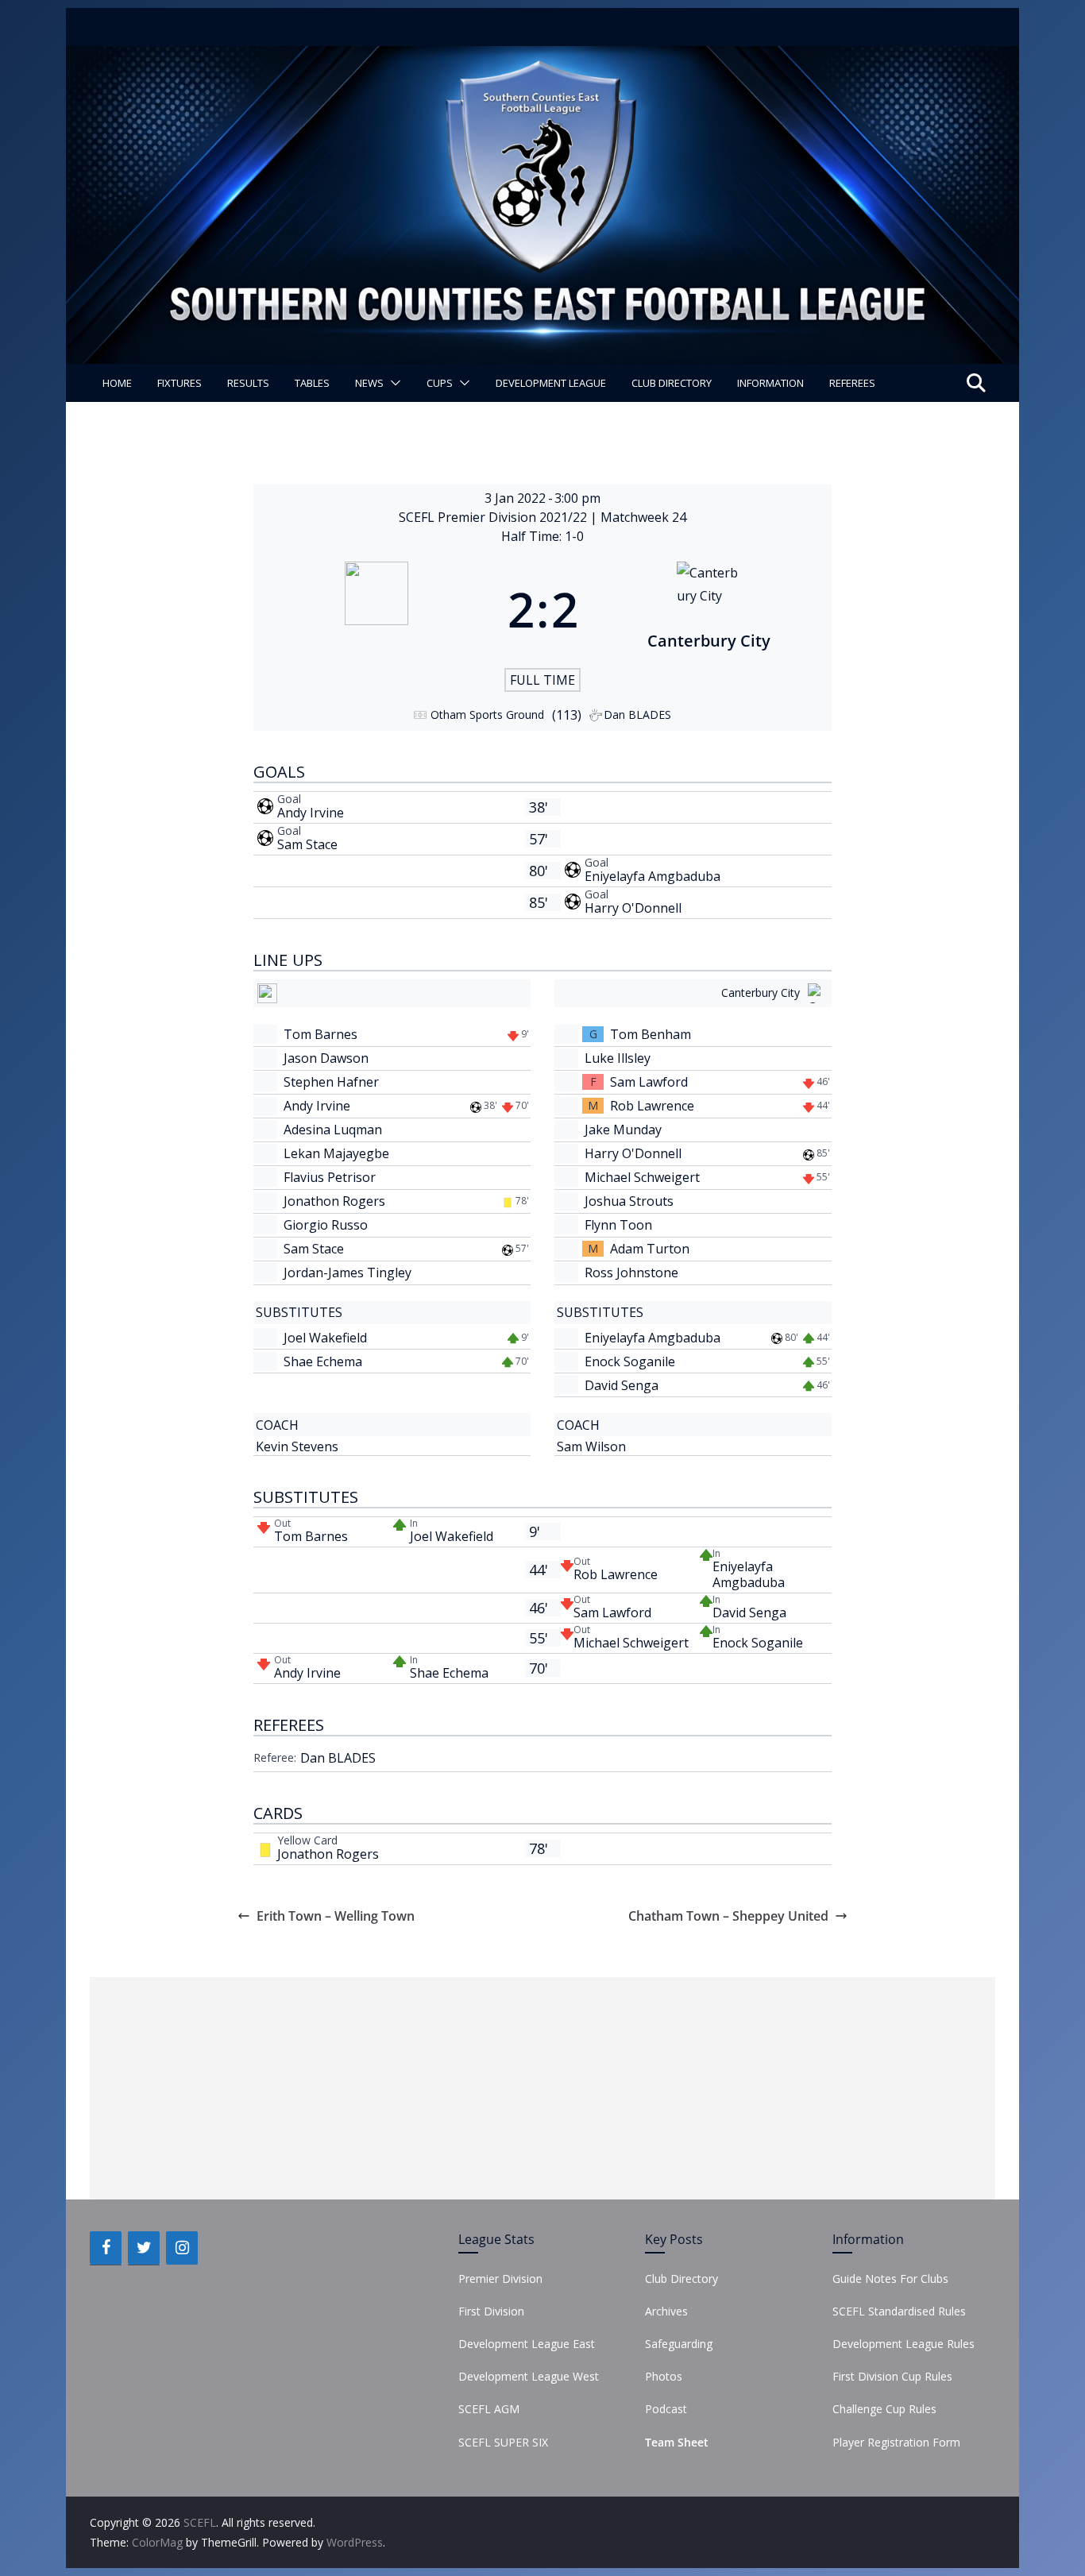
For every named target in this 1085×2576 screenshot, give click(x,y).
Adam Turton (650, 1249)
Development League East (527, 2344)
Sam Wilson (591, 1446)
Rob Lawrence (652, 1106)
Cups (440, 383)
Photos (664, 2376)
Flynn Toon (618, 1225)
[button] (392, 383)
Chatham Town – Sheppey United (728, 1916)
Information (770, 383)
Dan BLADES (338, 1758)
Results (248, 383)
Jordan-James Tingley (348, 1273)
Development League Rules (904, 2344)
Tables (312, 383)
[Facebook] (106, 2248)
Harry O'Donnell (633, 908)
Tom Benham (651, 1034)
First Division (491, 2311)
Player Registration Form (896, 2442)
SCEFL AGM (489, 2409)
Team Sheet (677, 2442)
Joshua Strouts (629, 1201)
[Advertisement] (542, 2088)
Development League (551, 383)
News (369, 383)
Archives (666, 2311)
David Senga (622, 1385)
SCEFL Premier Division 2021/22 (494, 517)
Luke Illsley (618, 1058)
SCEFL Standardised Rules (899, 2311)
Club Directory (672, 383)
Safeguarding (679, 2344)
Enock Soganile (630, 1361)
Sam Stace (307, 844)
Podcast (666, 2409)
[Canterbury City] (709, 609)
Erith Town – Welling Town (336, 1916)
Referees (852, 383)
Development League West (529, 2376)
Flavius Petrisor (330, 1177)
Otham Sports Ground (487, 714)
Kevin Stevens (297, 1446)
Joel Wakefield (325, 1338)
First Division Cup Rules (892, 2376)
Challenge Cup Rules (884, 2409)
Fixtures (180, 383)
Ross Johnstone (631, 1273)
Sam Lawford (649, 1082)
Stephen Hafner (331, 1082)
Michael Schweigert (642, 1177)
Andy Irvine (311, 813)
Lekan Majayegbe (336, 1153)
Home (117, 383)
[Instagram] (182, 2248)
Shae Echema (323, 1361)
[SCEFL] (542, 57)
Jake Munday (623, 1130)
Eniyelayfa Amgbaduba (653, 876)
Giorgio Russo (326, 1225)
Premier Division (500, 2279)
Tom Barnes (320, 1034)
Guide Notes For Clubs (890, 2279)
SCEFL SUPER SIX (503, 2442)
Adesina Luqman (333, 1130)
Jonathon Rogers (334, 1201)
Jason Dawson (326, 1058)
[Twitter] (144, 2248)
